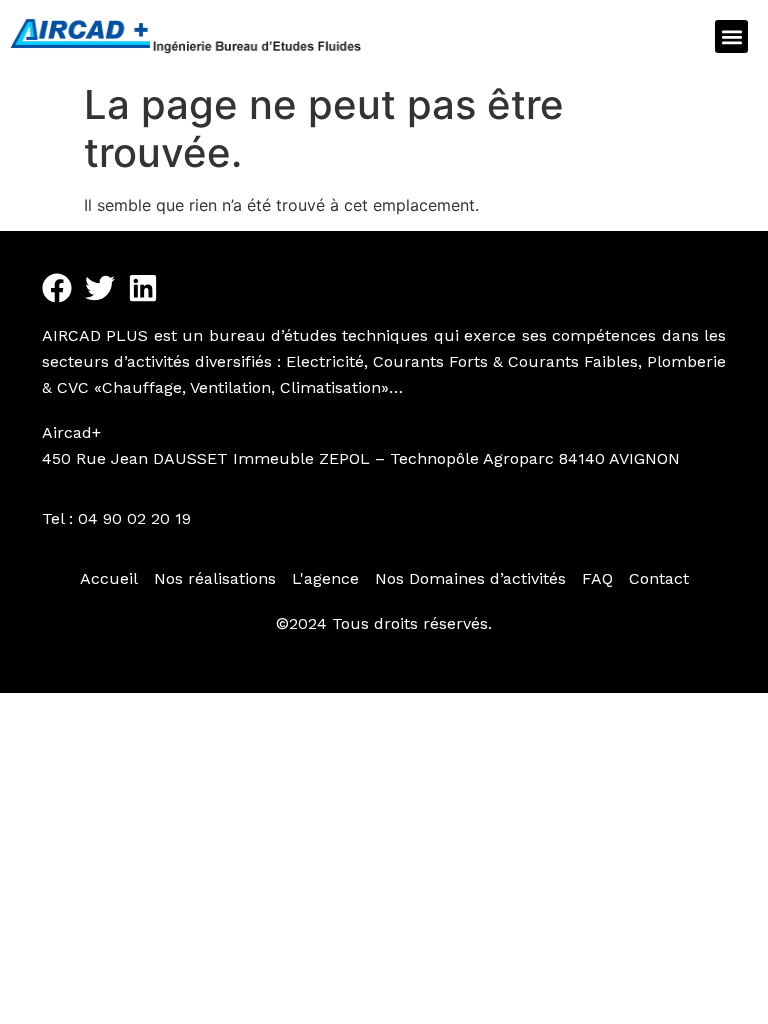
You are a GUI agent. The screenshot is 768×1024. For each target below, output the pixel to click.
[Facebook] (57, 288)
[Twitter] (100, 288)
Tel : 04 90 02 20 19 (116, 518)
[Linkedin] (143, 288)
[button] (731, 36)
